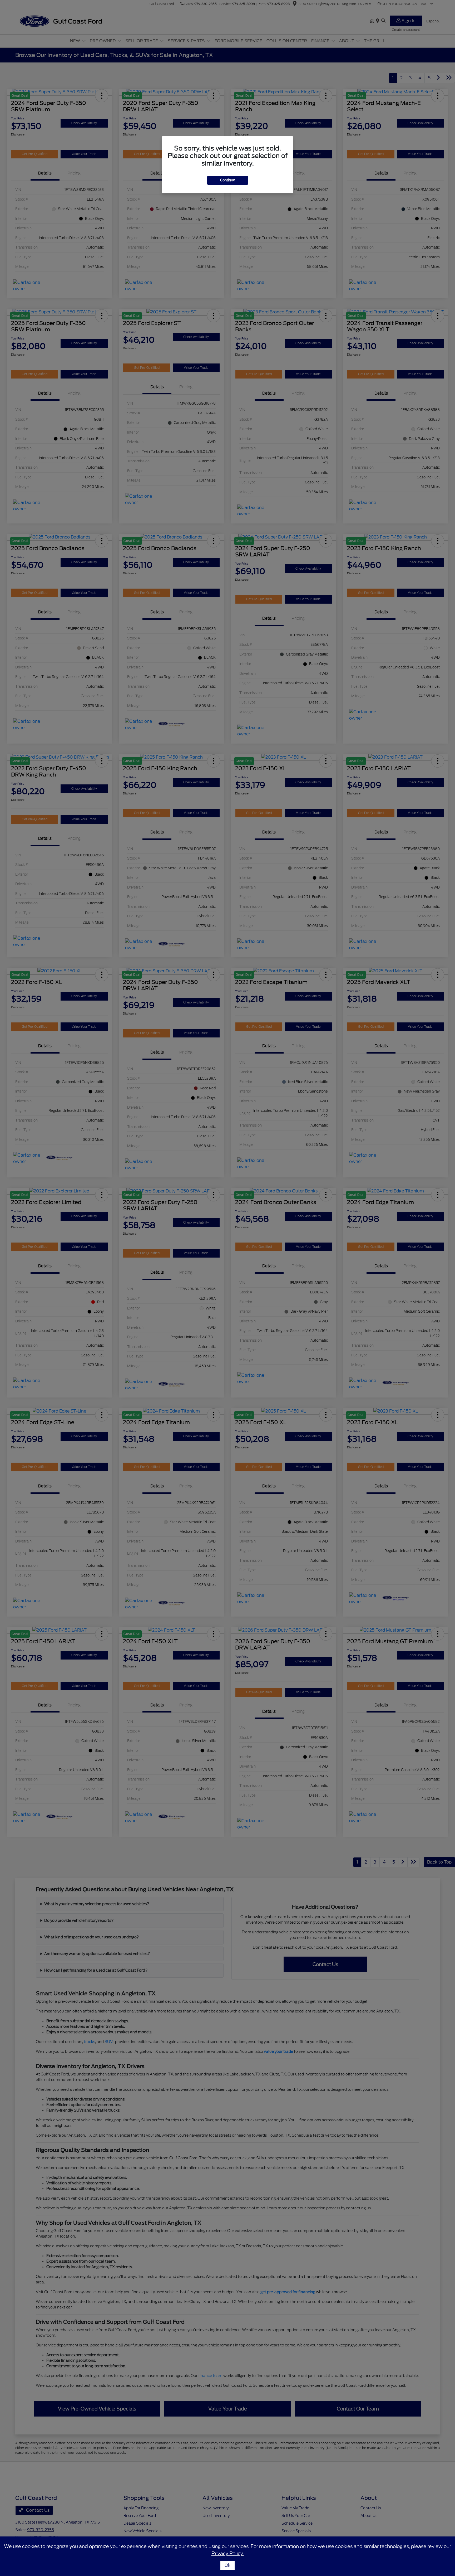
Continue (228, 180)
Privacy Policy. (228, 2553)
